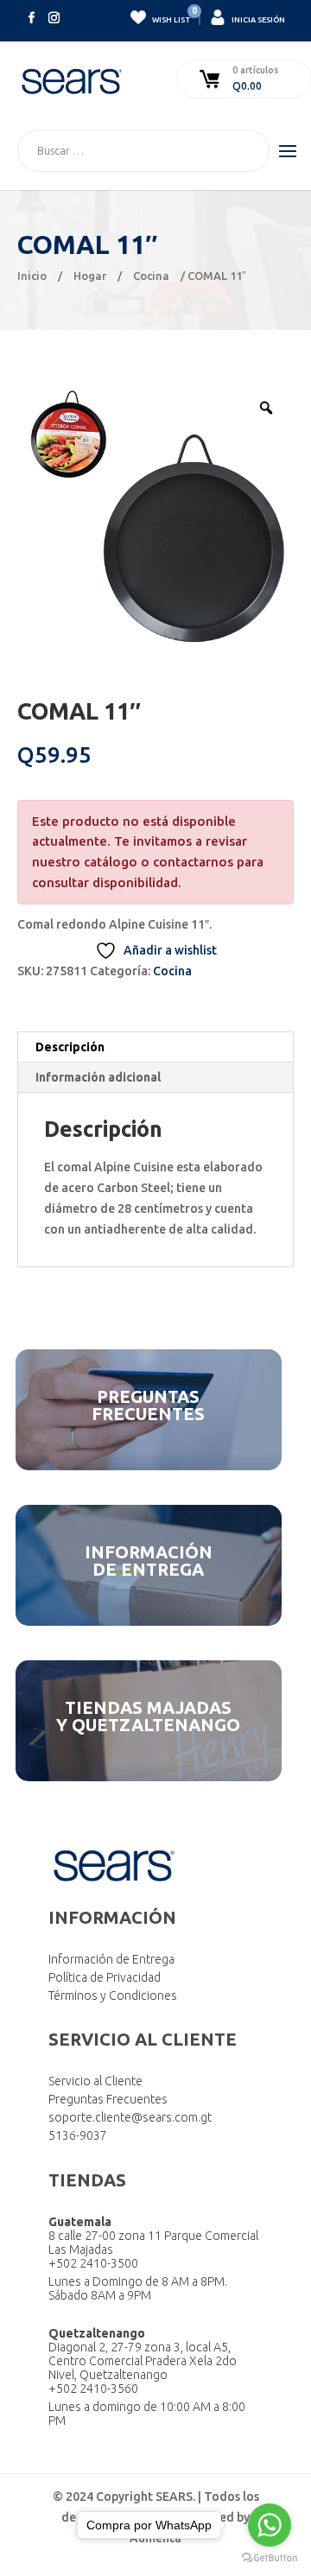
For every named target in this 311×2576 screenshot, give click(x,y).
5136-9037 (78, 2135)
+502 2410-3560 (93, 2389)
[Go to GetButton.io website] (270, 2558)
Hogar (90, 276)
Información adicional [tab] (98, 1077)
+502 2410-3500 (93, 2263)
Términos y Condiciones (113, 1995)
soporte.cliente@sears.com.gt (130, 2117)
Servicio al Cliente (95, 2081)
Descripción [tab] (70, 1047)
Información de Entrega (111, 1959)
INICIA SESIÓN (257, 20)
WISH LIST (171, 17)
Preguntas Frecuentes (108, 2099)
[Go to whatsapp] (270, 2525)
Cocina (151, 276)
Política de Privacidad (105, 1977)
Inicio (32, 276)
